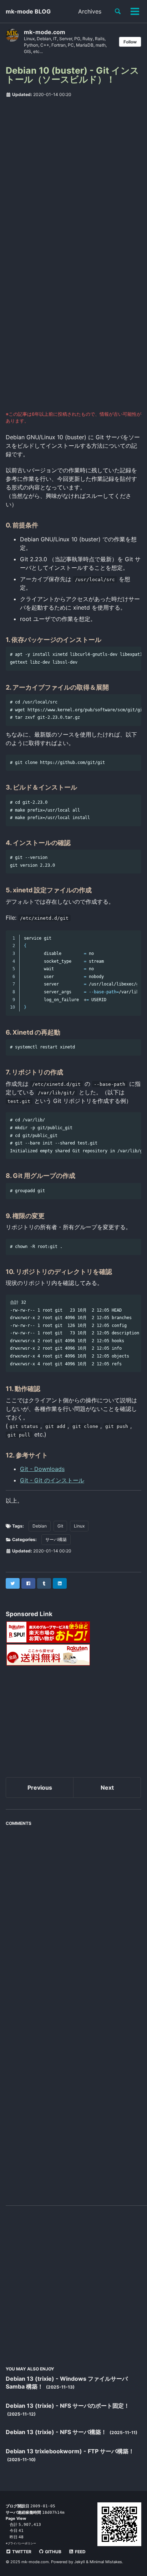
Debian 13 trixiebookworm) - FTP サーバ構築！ (70, 2451)
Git (60, 1526)
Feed (80, 2552)
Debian (40, 1526)
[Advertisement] (73, 179)
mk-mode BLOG (28, 11)
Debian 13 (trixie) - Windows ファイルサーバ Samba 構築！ (67, 2383)
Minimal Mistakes (106, 2562)
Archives (90, 11)
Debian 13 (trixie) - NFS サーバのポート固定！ (68, 2406)
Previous (40, 1788)
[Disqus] (73, 1919)
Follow (130, 42)
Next (107, 1788)
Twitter (21, 2552)
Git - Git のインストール (52, 1480)
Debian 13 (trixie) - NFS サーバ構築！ (57, 2432)
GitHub (53, 2552)
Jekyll (80, 2562)
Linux (79, 1526)
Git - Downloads (42, 1469)
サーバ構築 (56, 1539)
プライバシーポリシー (22, 2543)
